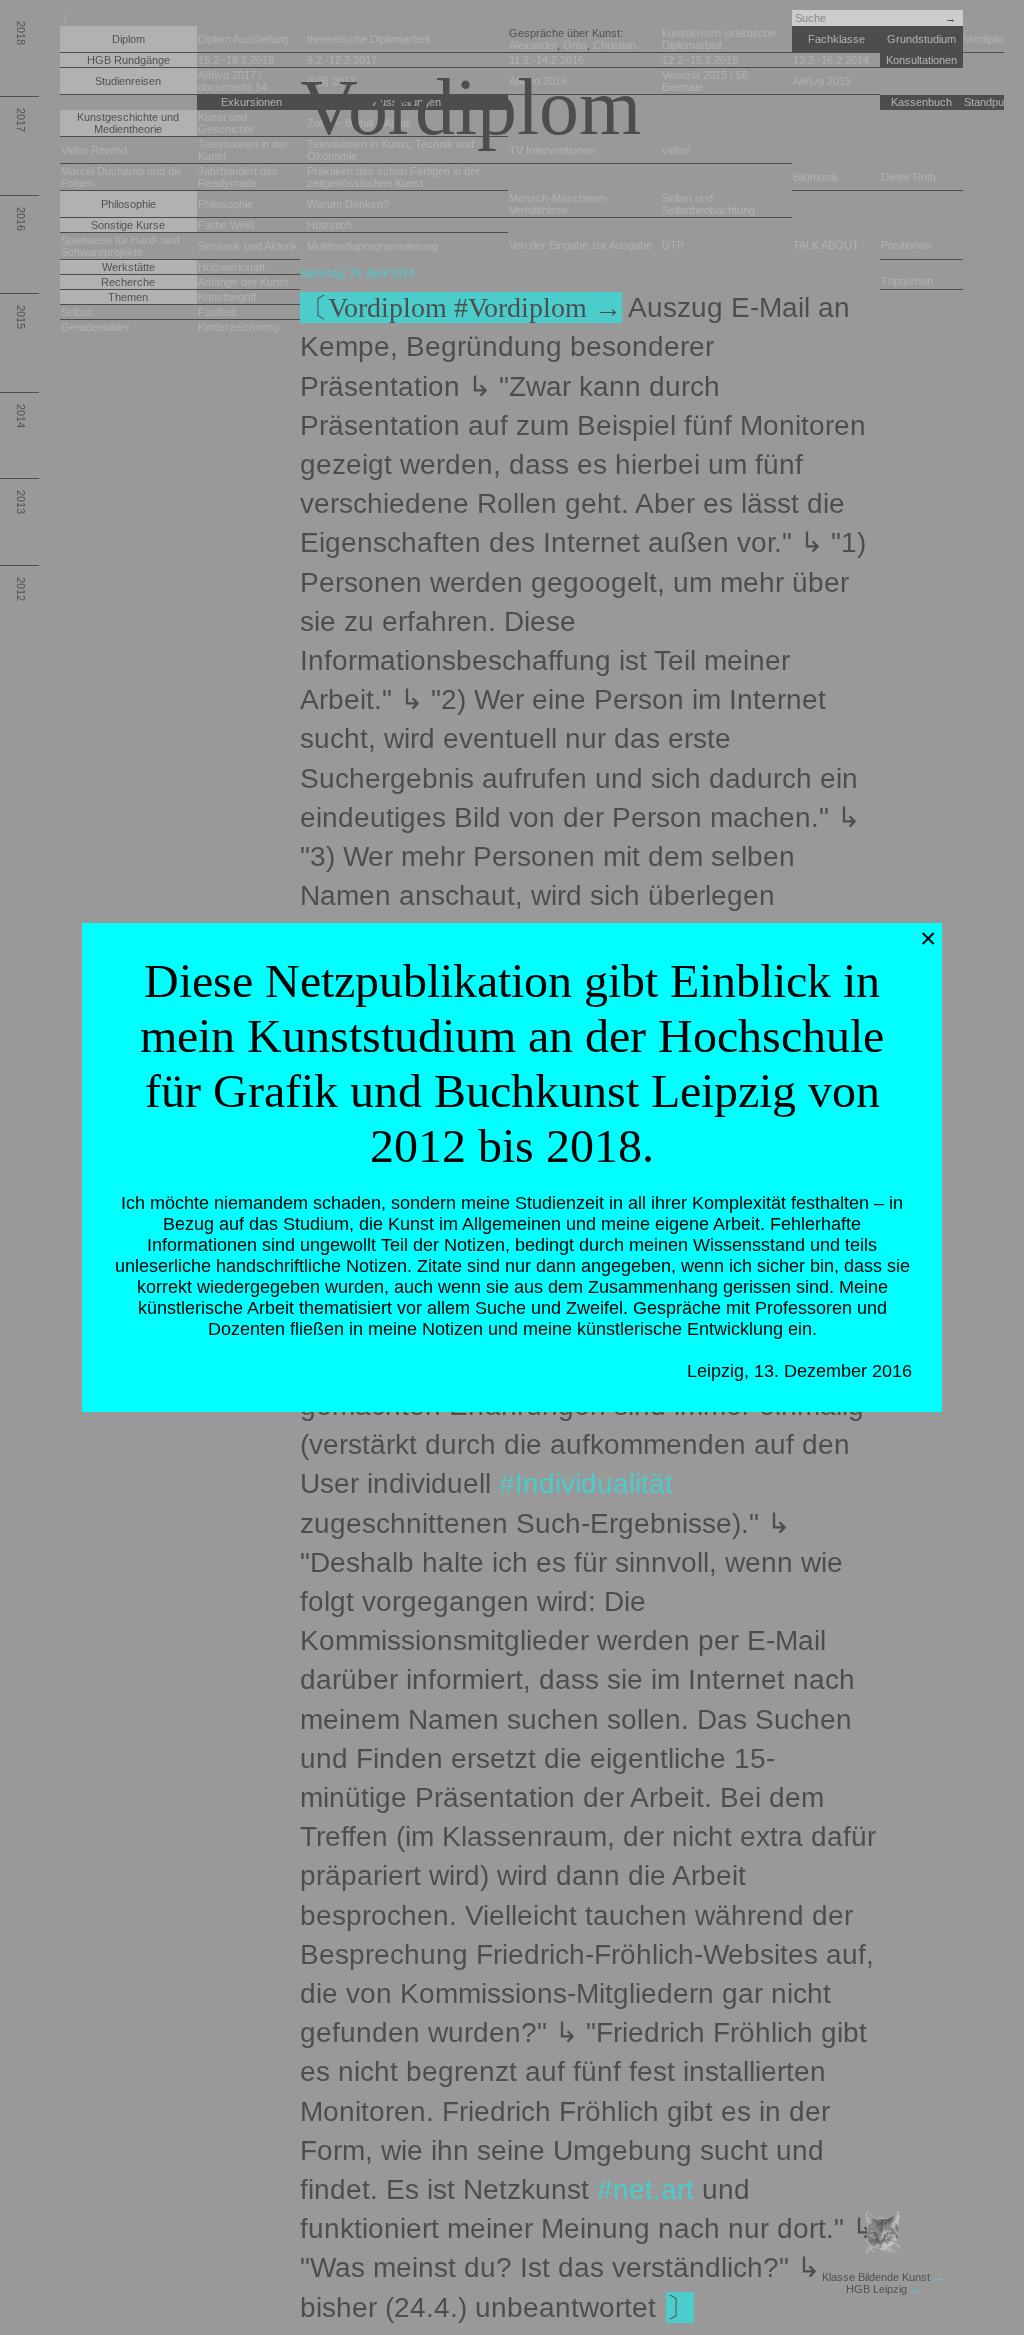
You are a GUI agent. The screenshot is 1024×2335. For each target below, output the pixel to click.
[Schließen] (928, 939)
